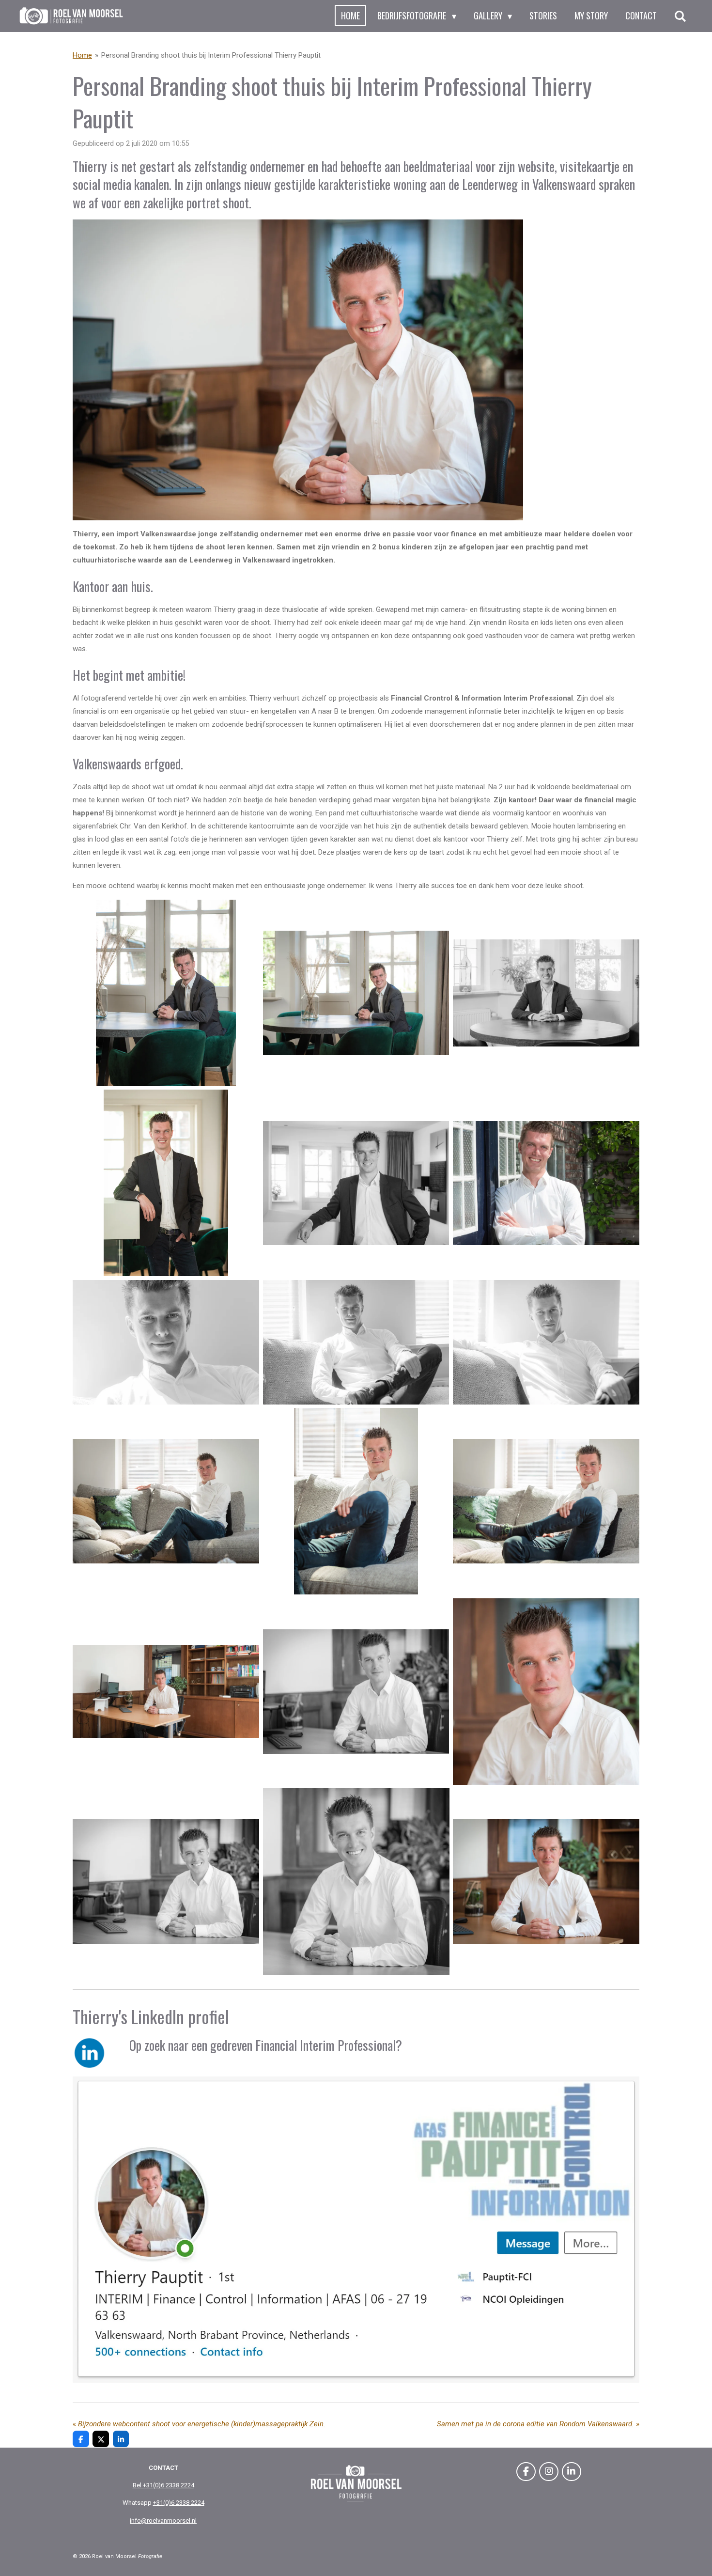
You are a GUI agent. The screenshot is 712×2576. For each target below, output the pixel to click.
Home (82, 55)
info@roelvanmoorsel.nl (163, 2521)
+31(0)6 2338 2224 (179, 2503)
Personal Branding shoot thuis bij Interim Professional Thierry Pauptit (211, 55)
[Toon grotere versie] (298, 370)
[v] (166, 1881)
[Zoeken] (680, 16)
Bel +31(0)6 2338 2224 (163, 2485)
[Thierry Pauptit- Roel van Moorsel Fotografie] (166, 993)
